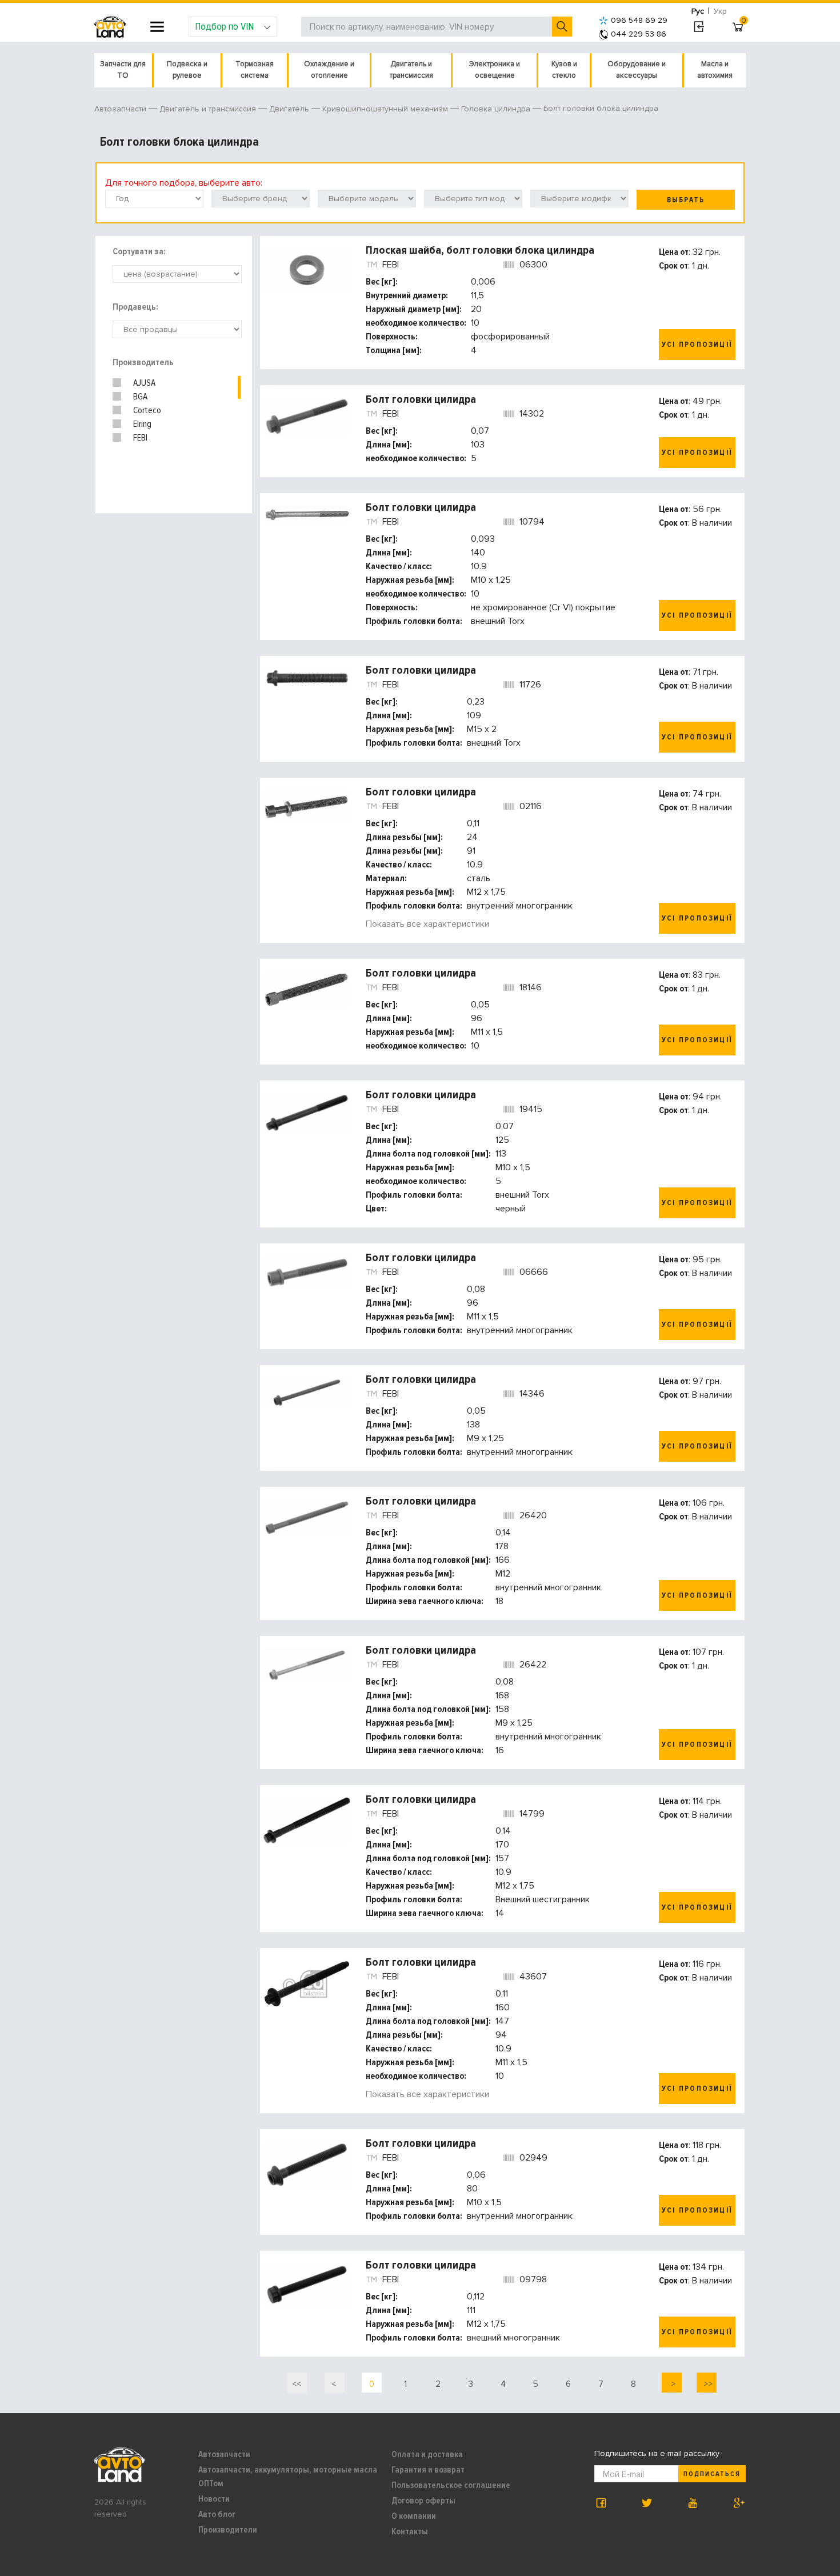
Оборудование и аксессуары (637, 70)
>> (707, 2384)
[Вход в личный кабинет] (699, 27)
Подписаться (712, 2474)
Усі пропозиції (697, 345)
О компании (414, 2516)
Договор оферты (423, 2501)
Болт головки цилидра (421, 399)
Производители (228, 2530)
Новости (214, 2499)
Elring (142, 424)
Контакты (410, 2531)
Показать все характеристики (427, 924)
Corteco (147, 410)
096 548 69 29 (639, 20)
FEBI (140, 438)
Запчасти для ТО (123, 70)
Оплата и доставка (427, 2454)
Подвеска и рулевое (187, 70)
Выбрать (686, 200)
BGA (140, 397)
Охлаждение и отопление (329, 70)
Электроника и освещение (495, 70)
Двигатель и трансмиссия (411, 70)
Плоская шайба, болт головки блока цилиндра (480, 250)
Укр (720, 11)
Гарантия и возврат (428, 2470)
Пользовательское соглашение (451, 2485)
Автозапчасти (224, 2454)
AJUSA (144, 383)
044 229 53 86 (639, 34)
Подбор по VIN (224, 26)
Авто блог (217, 2514)
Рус (698, 11)
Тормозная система (255, 70)
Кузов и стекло (564, 70)
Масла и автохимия (715, 70)
